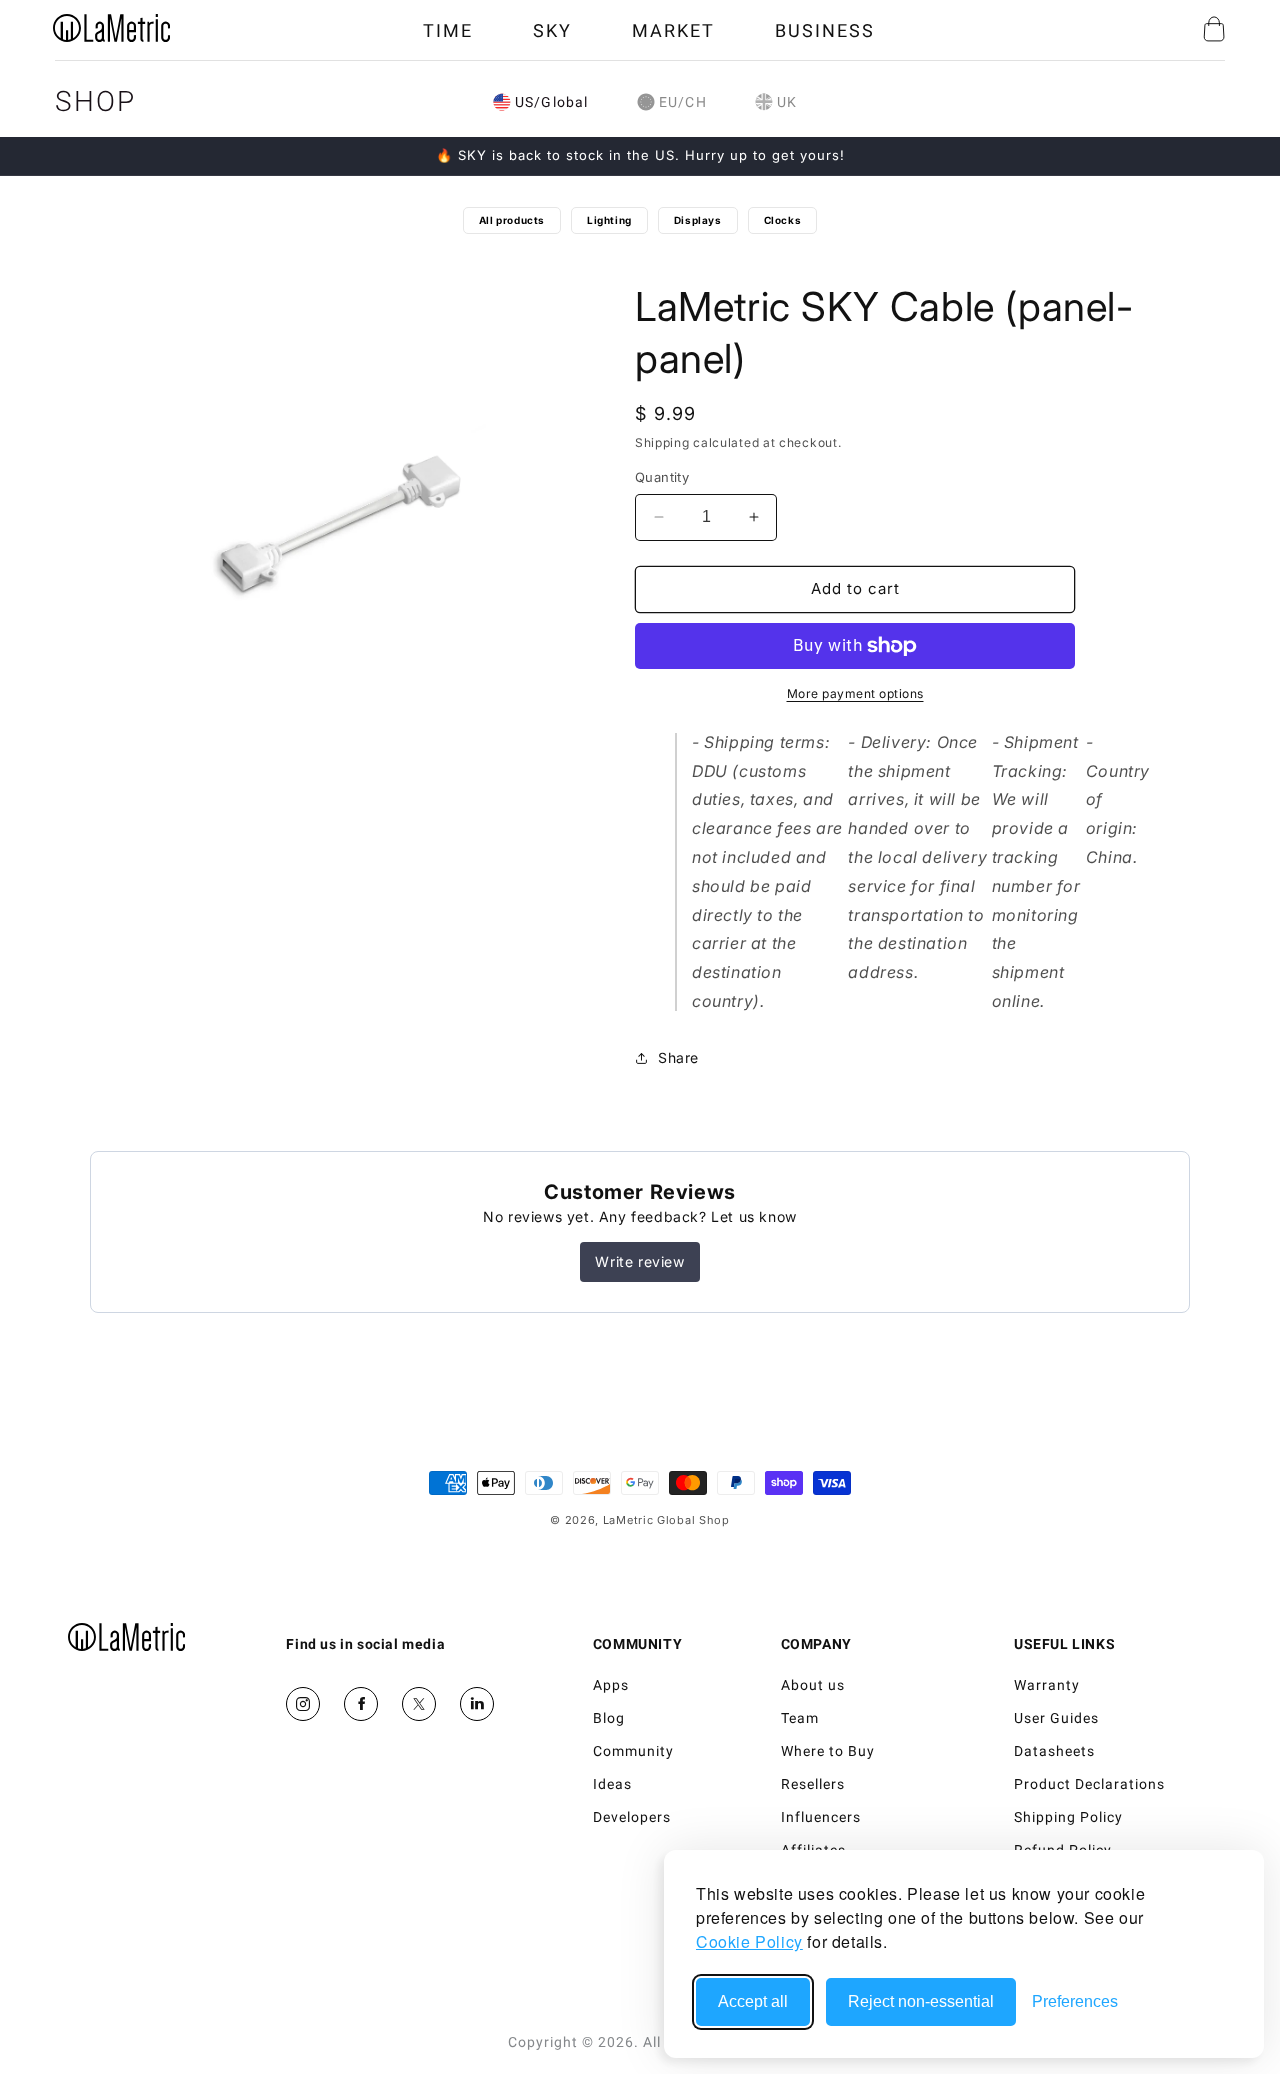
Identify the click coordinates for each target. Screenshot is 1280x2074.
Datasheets (1054, 1751)
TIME (448, 30)
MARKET (673, 30)
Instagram (303, 1704)
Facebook (361, 1704)
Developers (632, 1817)
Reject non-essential (921, 2001)
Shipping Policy (1068, 1817)
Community (633, 1751)
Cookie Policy (749, 1941)
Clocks (783, 220)
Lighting (609, 220)
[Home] (127, 1637)
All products (512, 220)
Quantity (662, 477)
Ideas (612, 1784)
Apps (611, 1685)
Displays (698, 220)
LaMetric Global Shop (666, 1520)
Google (477, 1704)
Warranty (1047, 1685)
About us (813, 1685)
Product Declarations (1089, 1784)
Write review (639, 1261)
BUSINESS (825, 30)
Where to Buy (828, 1751)
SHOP (95, 101)
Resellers (813, 1784)
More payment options (855, 693)
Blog (609, 1718)
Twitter (419, 1704)
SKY (552, 30)
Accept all (753, 2001)
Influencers (821, 1817)
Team (800, 1718)
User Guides (1056, 1718)
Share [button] (678, 1057)
